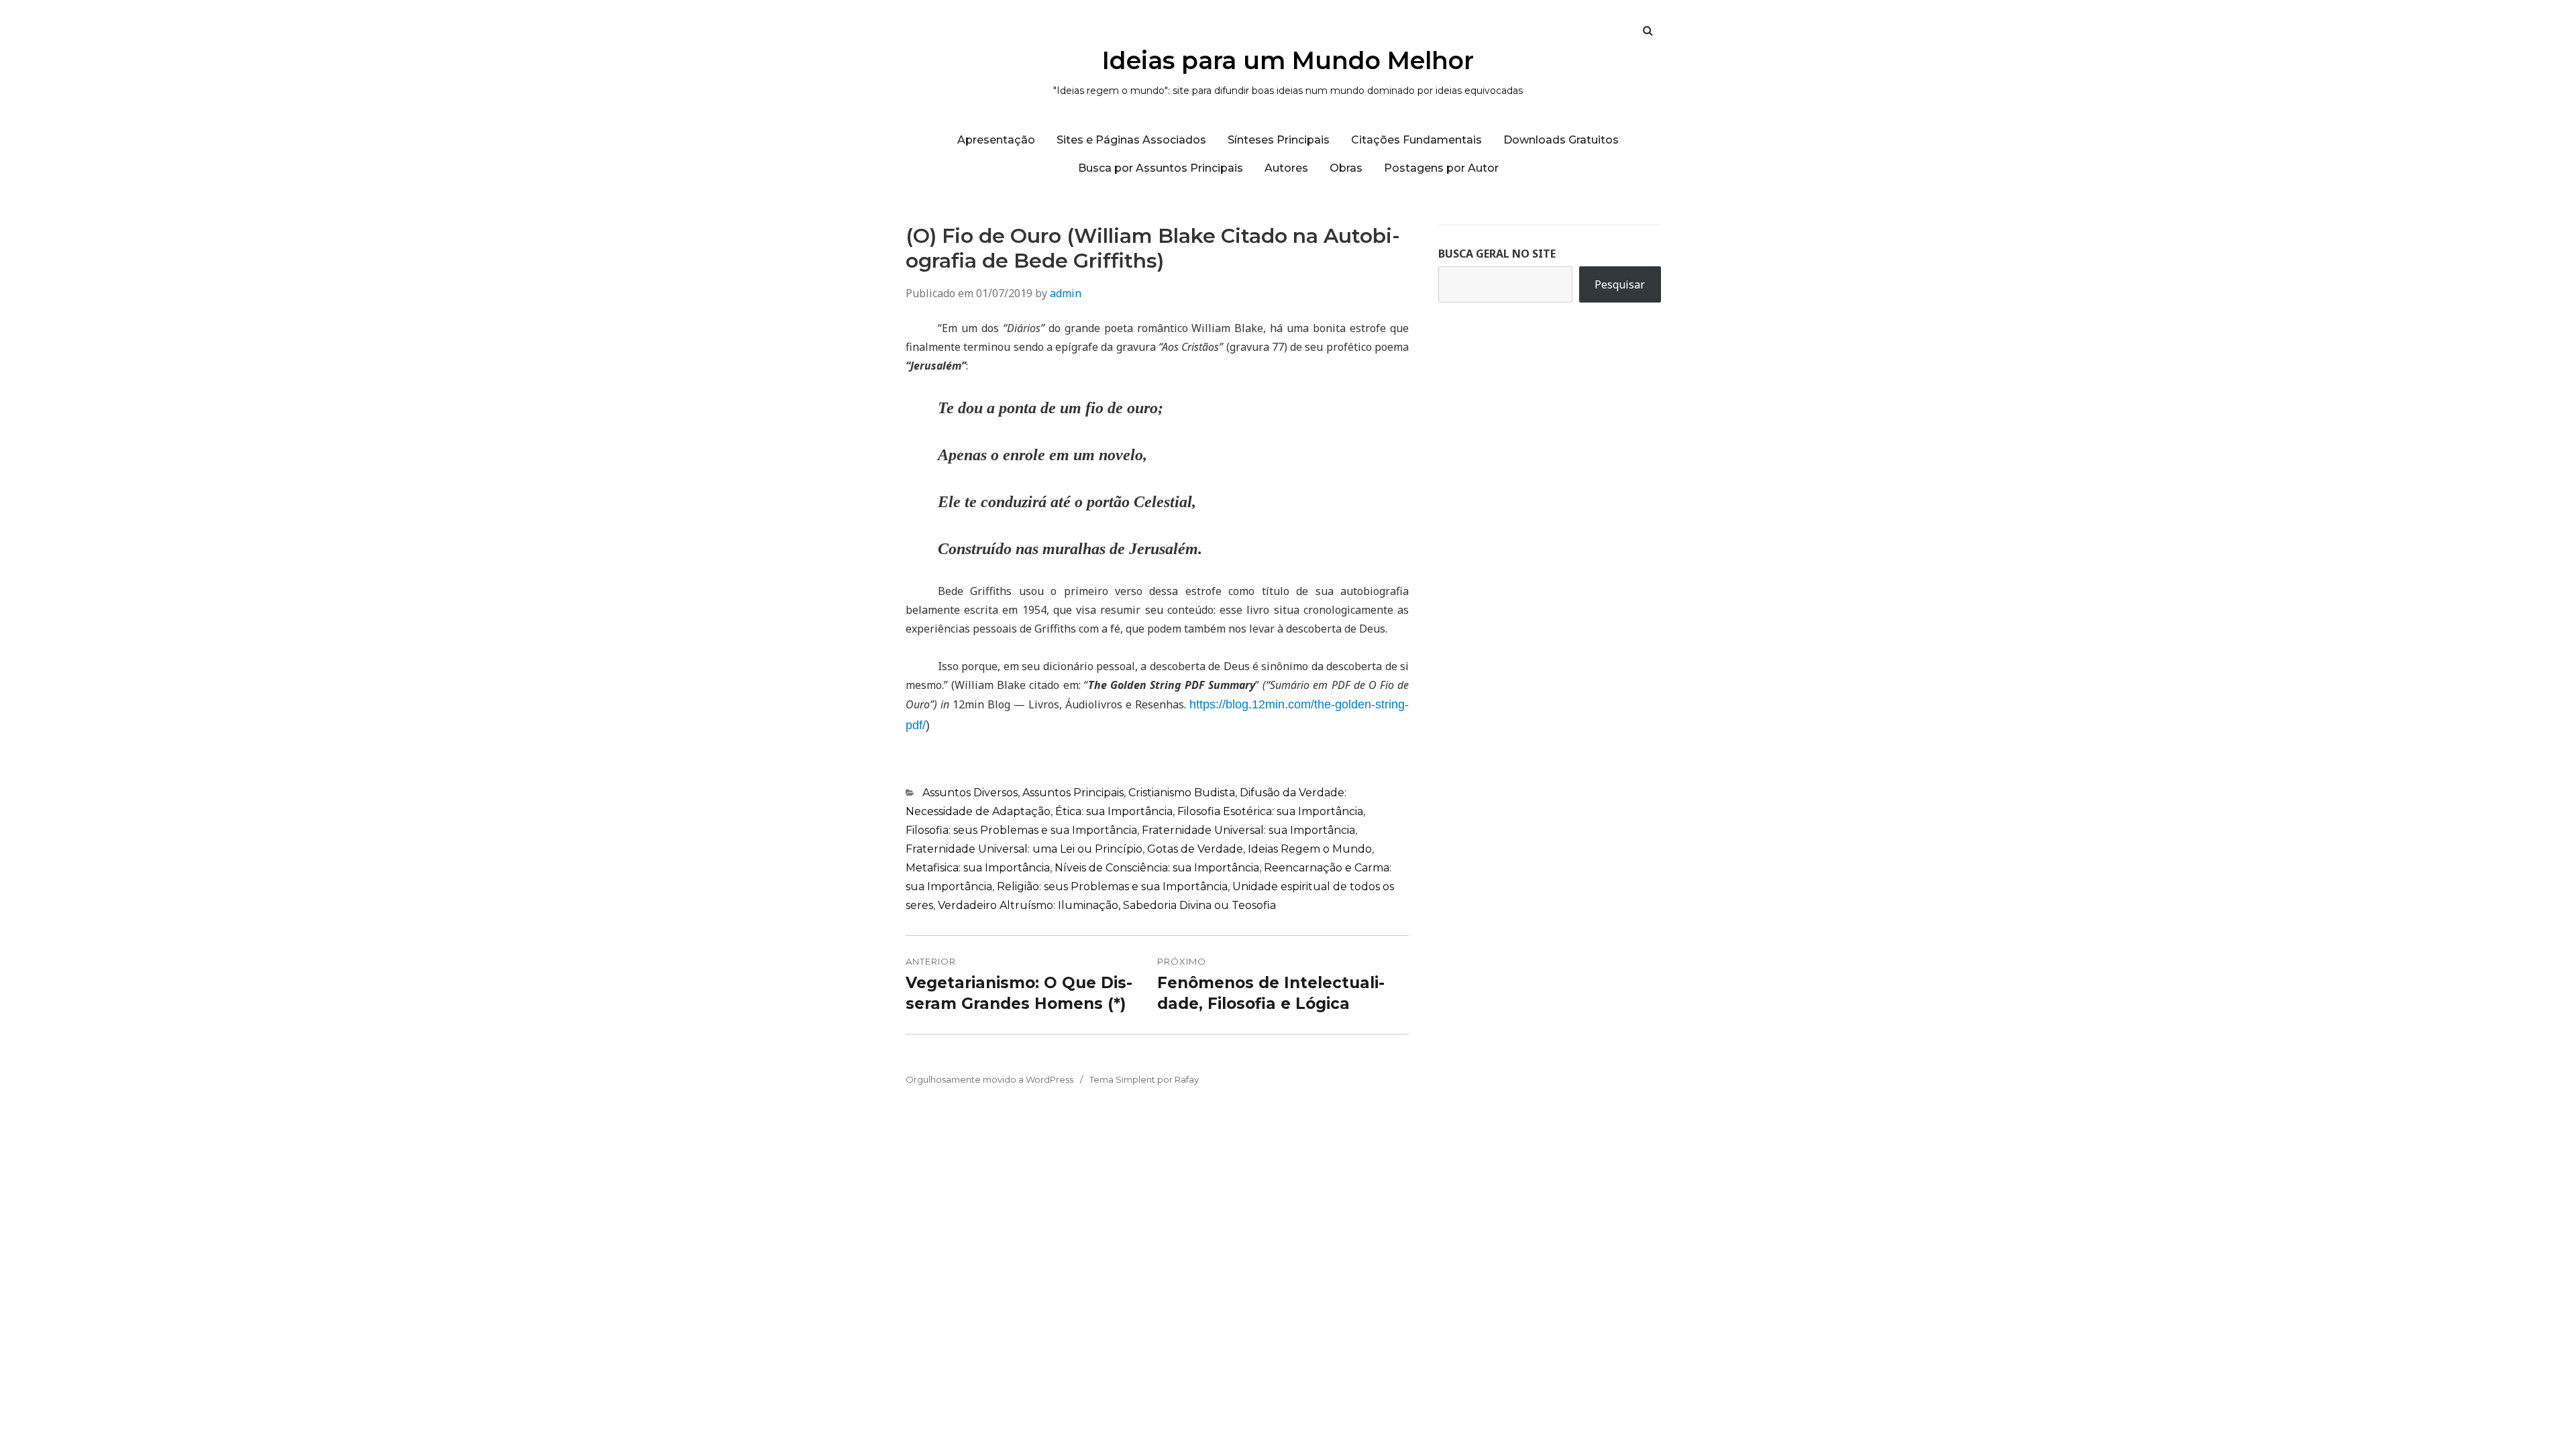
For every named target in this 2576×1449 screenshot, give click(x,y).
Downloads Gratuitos (1561, 140)
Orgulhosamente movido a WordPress (989, 1079)
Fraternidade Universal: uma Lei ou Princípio (1024, 849)
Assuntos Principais (1073, 793)
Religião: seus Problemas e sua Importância (1112, 887)
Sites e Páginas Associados (1131, 140)
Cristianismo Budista (1182, 793)
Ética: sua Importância (1114, 811)
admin (1066, 293)
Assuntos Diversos (970, 793)
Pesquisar (1620, 284)
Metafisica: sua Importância (978, 868)
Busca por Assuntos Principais (1161, 168)
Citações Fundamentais (1416, 140)
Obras (1346, 168)
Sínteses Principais (1279, 140)
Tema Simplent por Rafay (1144, 1079)
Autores (1286, 168)
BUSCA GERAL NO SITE (1497, 254)
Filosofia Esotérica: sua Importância (1270, 811)
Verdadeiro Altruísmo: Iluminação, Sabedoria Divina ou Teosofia (1107, 905)
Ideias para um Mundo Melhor (1288, 60)
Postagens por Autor (1441, 168)
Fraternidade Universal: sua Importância (1248, 830)
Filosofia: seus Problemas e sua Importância (1021, 830)
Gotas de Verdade (1195, 849)
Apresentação (996, 140)
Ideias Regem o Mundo (1310, 849)
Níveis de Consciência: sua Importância (1157, 868)
